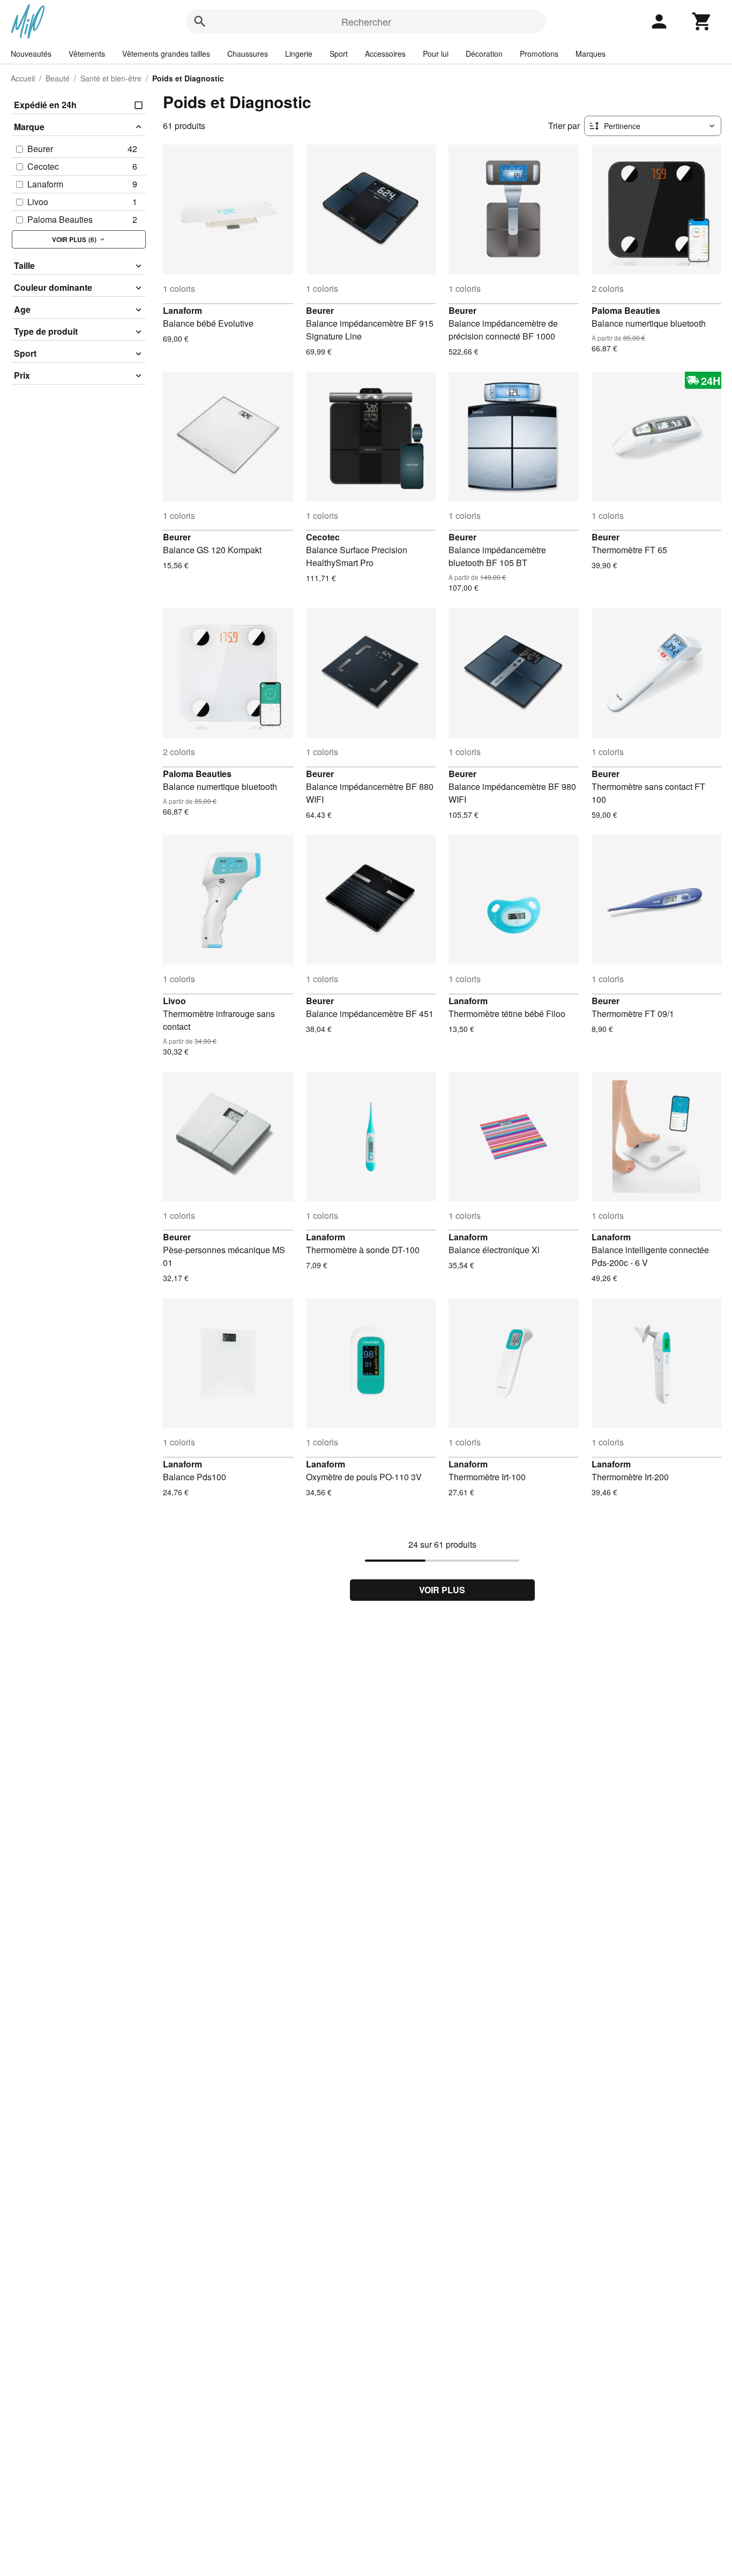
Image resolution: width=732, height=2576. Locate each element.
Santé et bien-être (111, 78)
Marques (591, 54)
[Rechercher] (200, 21)
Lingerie (299, 54)
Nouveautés (31, 54)
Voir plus (442, 1590)
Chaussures (248, 54)
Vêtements (87, 54)
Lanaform (182, 310)
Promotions (539, 54)
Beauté (58, 78)
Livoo (174, 1001)
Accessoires (385, 54)
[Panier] (702, 21)
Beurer (320, 310)
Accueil (23, 78)
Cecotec (323, 537)
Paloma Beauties (626, 310)
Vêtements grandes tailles (166, 54)
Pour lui (436, 54)
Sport (339, 54)
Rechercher (366, 21)
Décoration (484, 54)
